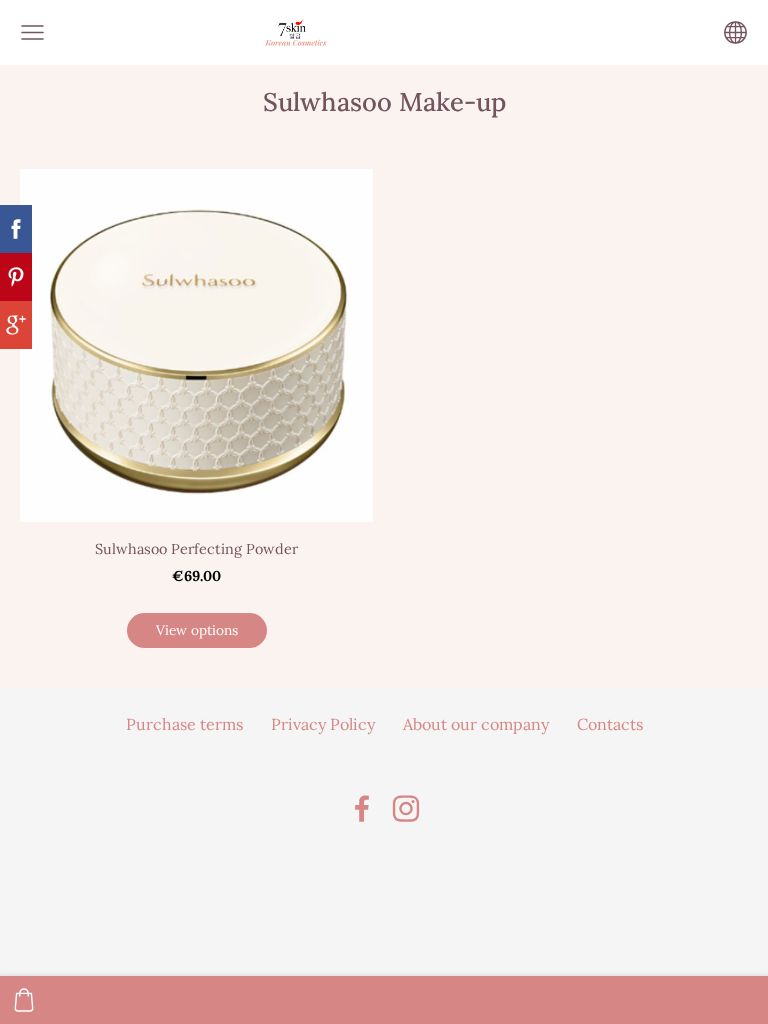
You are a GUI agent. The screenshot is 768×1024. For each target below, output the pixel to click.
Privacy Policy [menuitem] (323, 724)
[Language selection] (735, 32)
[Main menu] (32, 32)
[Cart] (24, 1000)
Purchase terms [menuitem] (184, 724)
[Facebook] (362, 808)
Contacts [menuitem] (610, 724)
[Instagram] (406, 808)
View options (197, 630)
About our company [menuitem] (476, 724)
